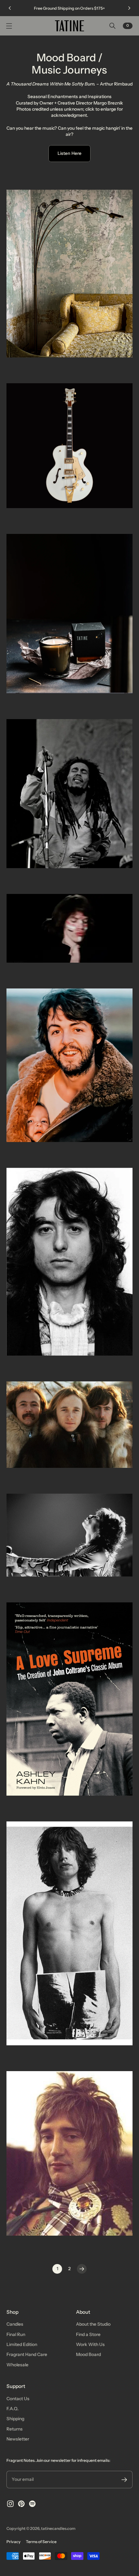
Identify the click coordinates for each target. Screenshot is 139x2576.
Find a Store (88, 2334)
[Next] (129, 8)
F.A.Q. (13, 2409)
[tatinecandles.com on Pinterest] (21, 2504)
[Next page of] (82, 2269)
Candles (15, 2324)
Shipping (15, 2419)
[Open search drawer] (112, 26)
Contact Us (18, 2399)
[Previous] (10, 8)
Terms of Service (41, 2542)
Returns (15, 2429)
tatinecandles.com (58, 2528)
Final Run (16, 2334)
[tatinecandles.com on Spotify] (32, 2504)
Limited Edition (22, 2344)
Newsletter (18, 2439)
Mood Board (88, 2354)
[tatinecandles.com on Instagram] (10, 2504)
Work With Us (90, 2344)
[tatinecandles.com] (69, 26)
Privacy (14, 2542)
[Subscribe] (124, 2480)
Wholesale (17, 2365)
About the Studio (93, 2324)
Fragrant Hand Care (27, 2354)
